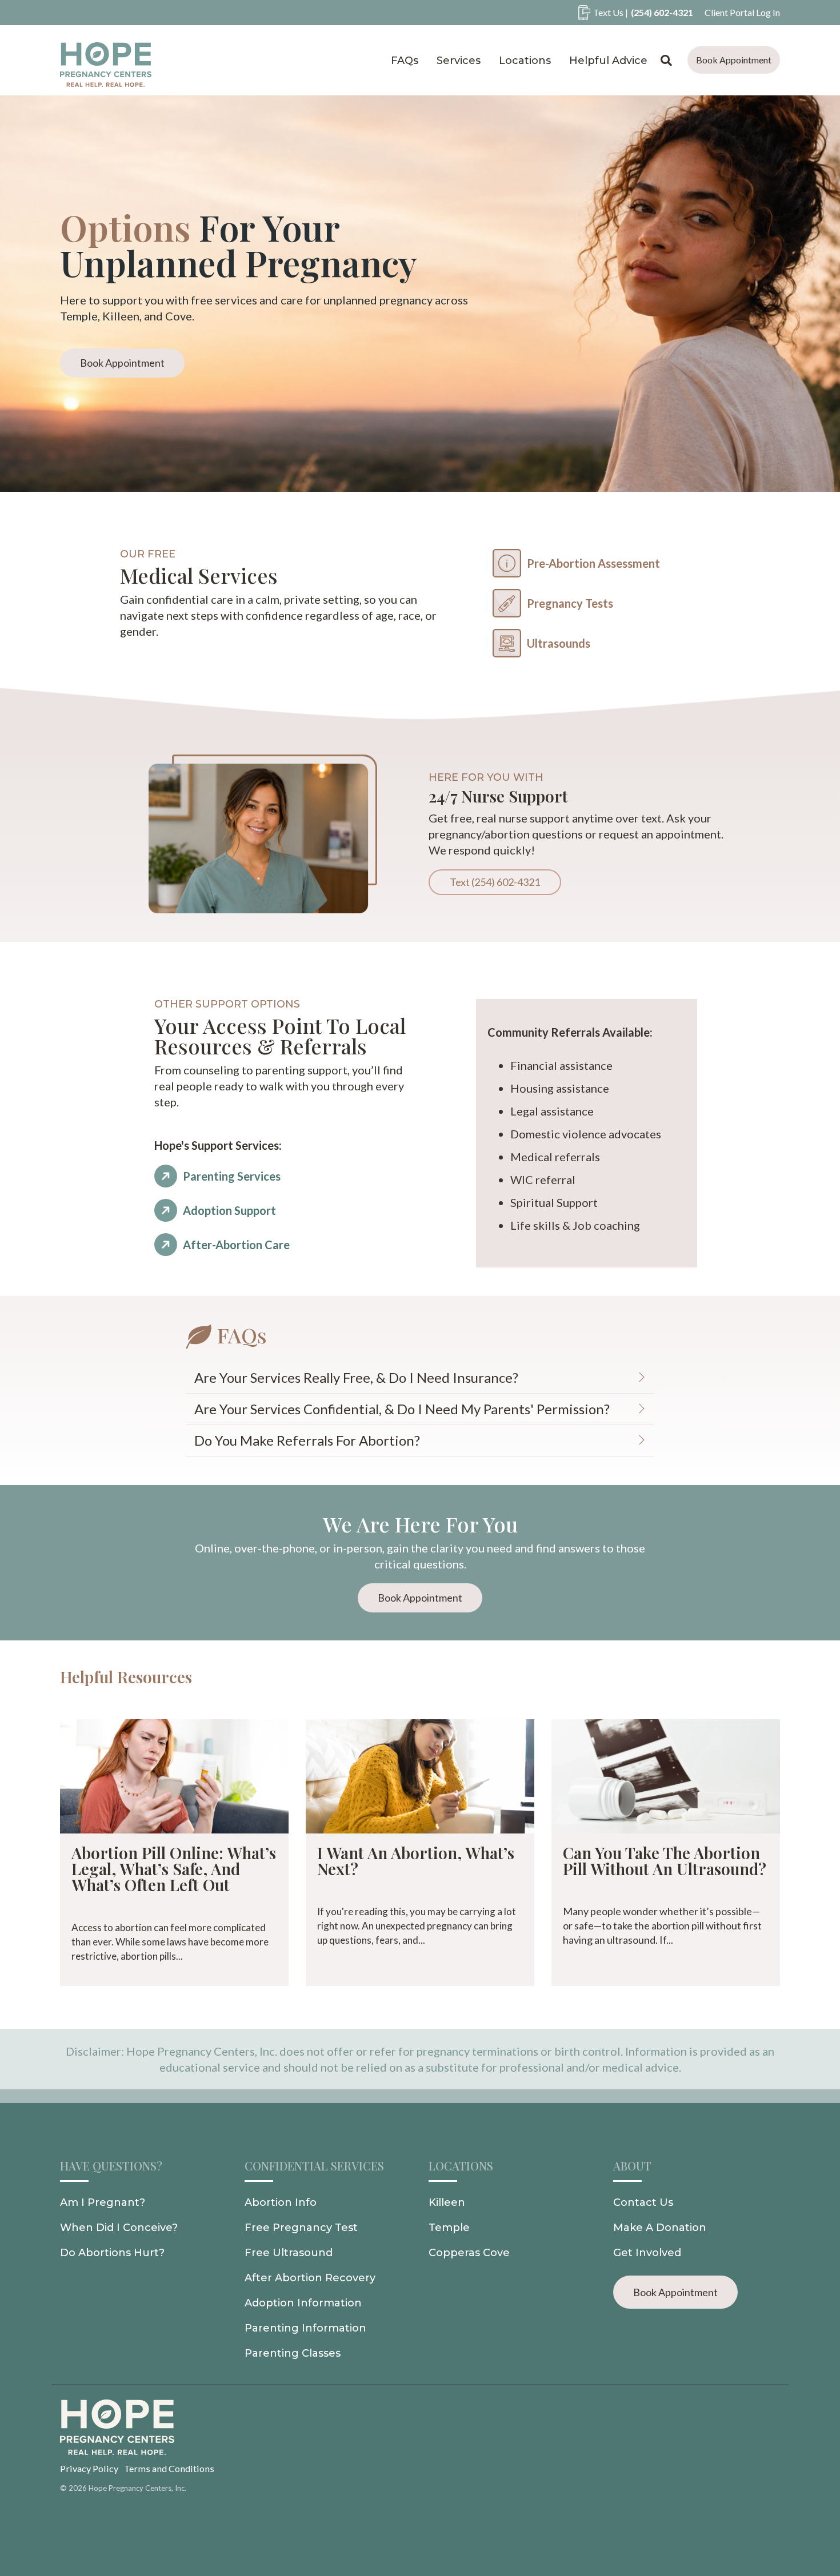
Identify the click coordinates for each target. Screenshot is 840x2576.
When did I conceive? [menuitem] (119, 2228)
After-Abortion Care (236, 1245)
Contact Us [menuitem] (643, 2202)
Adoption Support (229, 1210)
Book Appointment (734, 60)
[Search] (667, 60)
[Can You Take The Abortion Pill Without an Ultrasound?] (666, 1776)
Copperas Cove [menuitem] (469, 2253)
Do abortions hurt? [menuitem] (112, 2253)
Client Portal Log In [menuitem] (742, 12)
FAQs (405, 61)
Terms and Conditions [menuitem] (169, 2468)
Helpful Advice (608, 61)
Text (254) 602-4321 (495, 882)
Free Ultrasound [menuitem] (289, 2253)
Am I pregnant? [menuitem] (103, 2202)
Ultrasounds (559, 643)
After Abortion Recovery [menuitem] (310, 2278)
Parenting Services (232, 1176)
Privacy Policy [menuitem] (89, 2468)
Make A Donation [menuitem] (660, 2228)
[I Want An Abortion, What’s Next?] (420, 1776)
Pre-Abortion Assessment (593, 563)
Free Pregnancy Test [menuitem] (301, 2228)
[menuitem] (630, 13)
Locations (525, 61)
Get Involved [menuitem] (647, 2253)
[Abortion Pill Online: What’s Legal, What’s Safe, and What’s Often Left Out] (174, 1776)
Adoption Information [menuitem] (303, 2303)
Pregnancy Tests (570, 603)
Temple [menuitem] (449, 2228)
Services (459, 61)
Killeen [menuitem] (447, 2202)
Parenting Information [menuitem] (305, 2328)
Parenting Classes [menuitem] (293, 2353)
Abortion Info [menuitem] (281, 2202)
